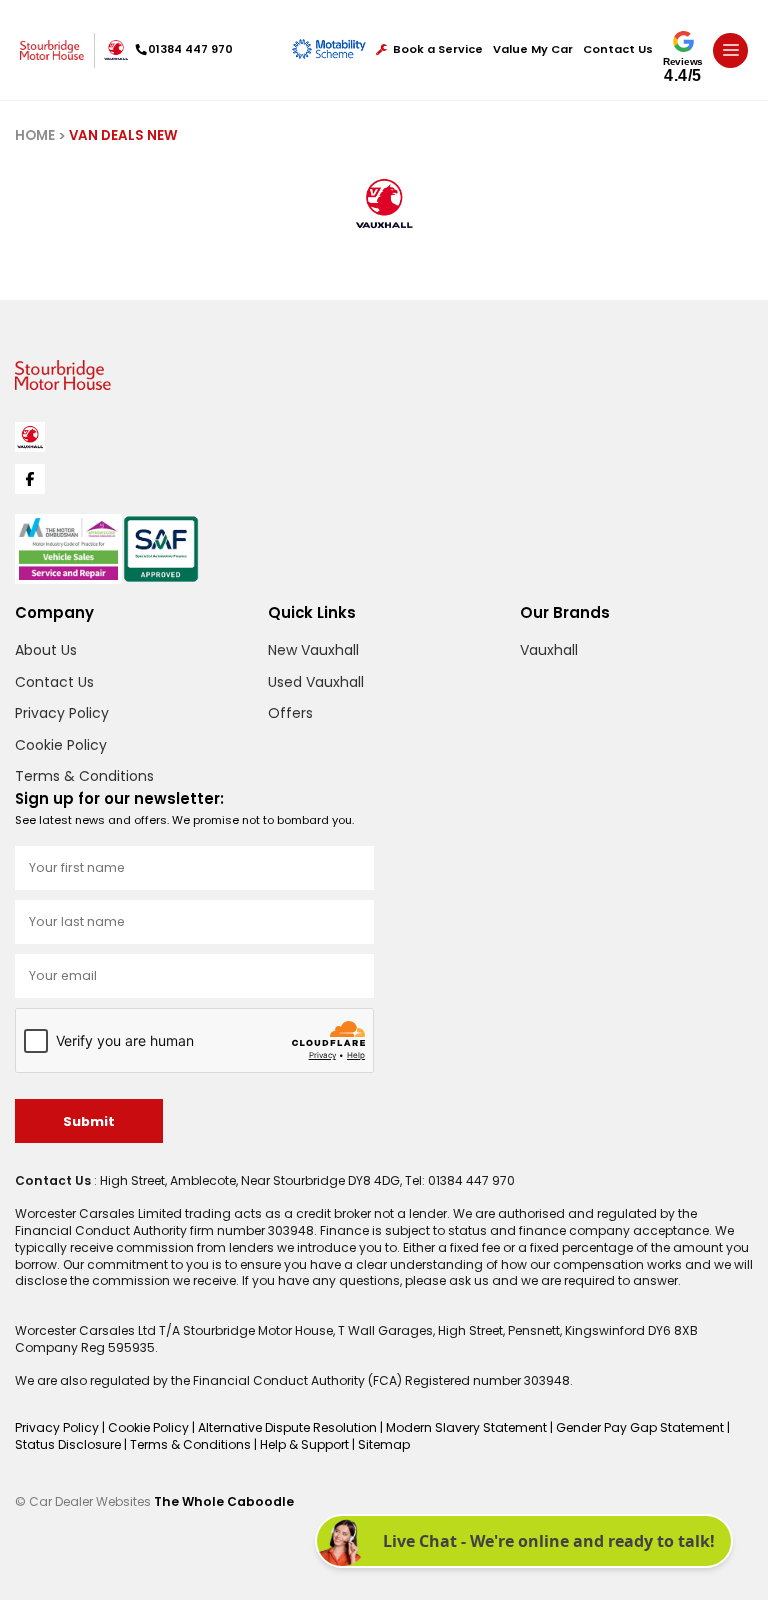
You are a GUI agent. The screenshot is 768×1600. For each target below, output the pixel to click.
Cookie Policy (61, 745)
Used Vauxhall (316, 682)
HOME (35, 135)
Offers (290, 713)
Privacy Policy (62, 713)
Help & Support (306, 1444)
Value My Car (533, 49)
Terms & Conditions (84, 776)
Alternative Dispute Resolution (289, 1427)
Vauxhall (549, 650)
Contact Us (618, 49)
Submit (89, 1121)
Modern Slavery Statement (468, 1427)
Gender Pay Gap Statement (641, 1427)
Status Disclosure (69, 1444)
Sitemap (384, 1444)
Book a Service (438, 49)
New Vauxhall (313, 650)
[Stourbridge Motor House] (52, 50)
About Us (46, 650)
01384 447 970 (190, 49)
